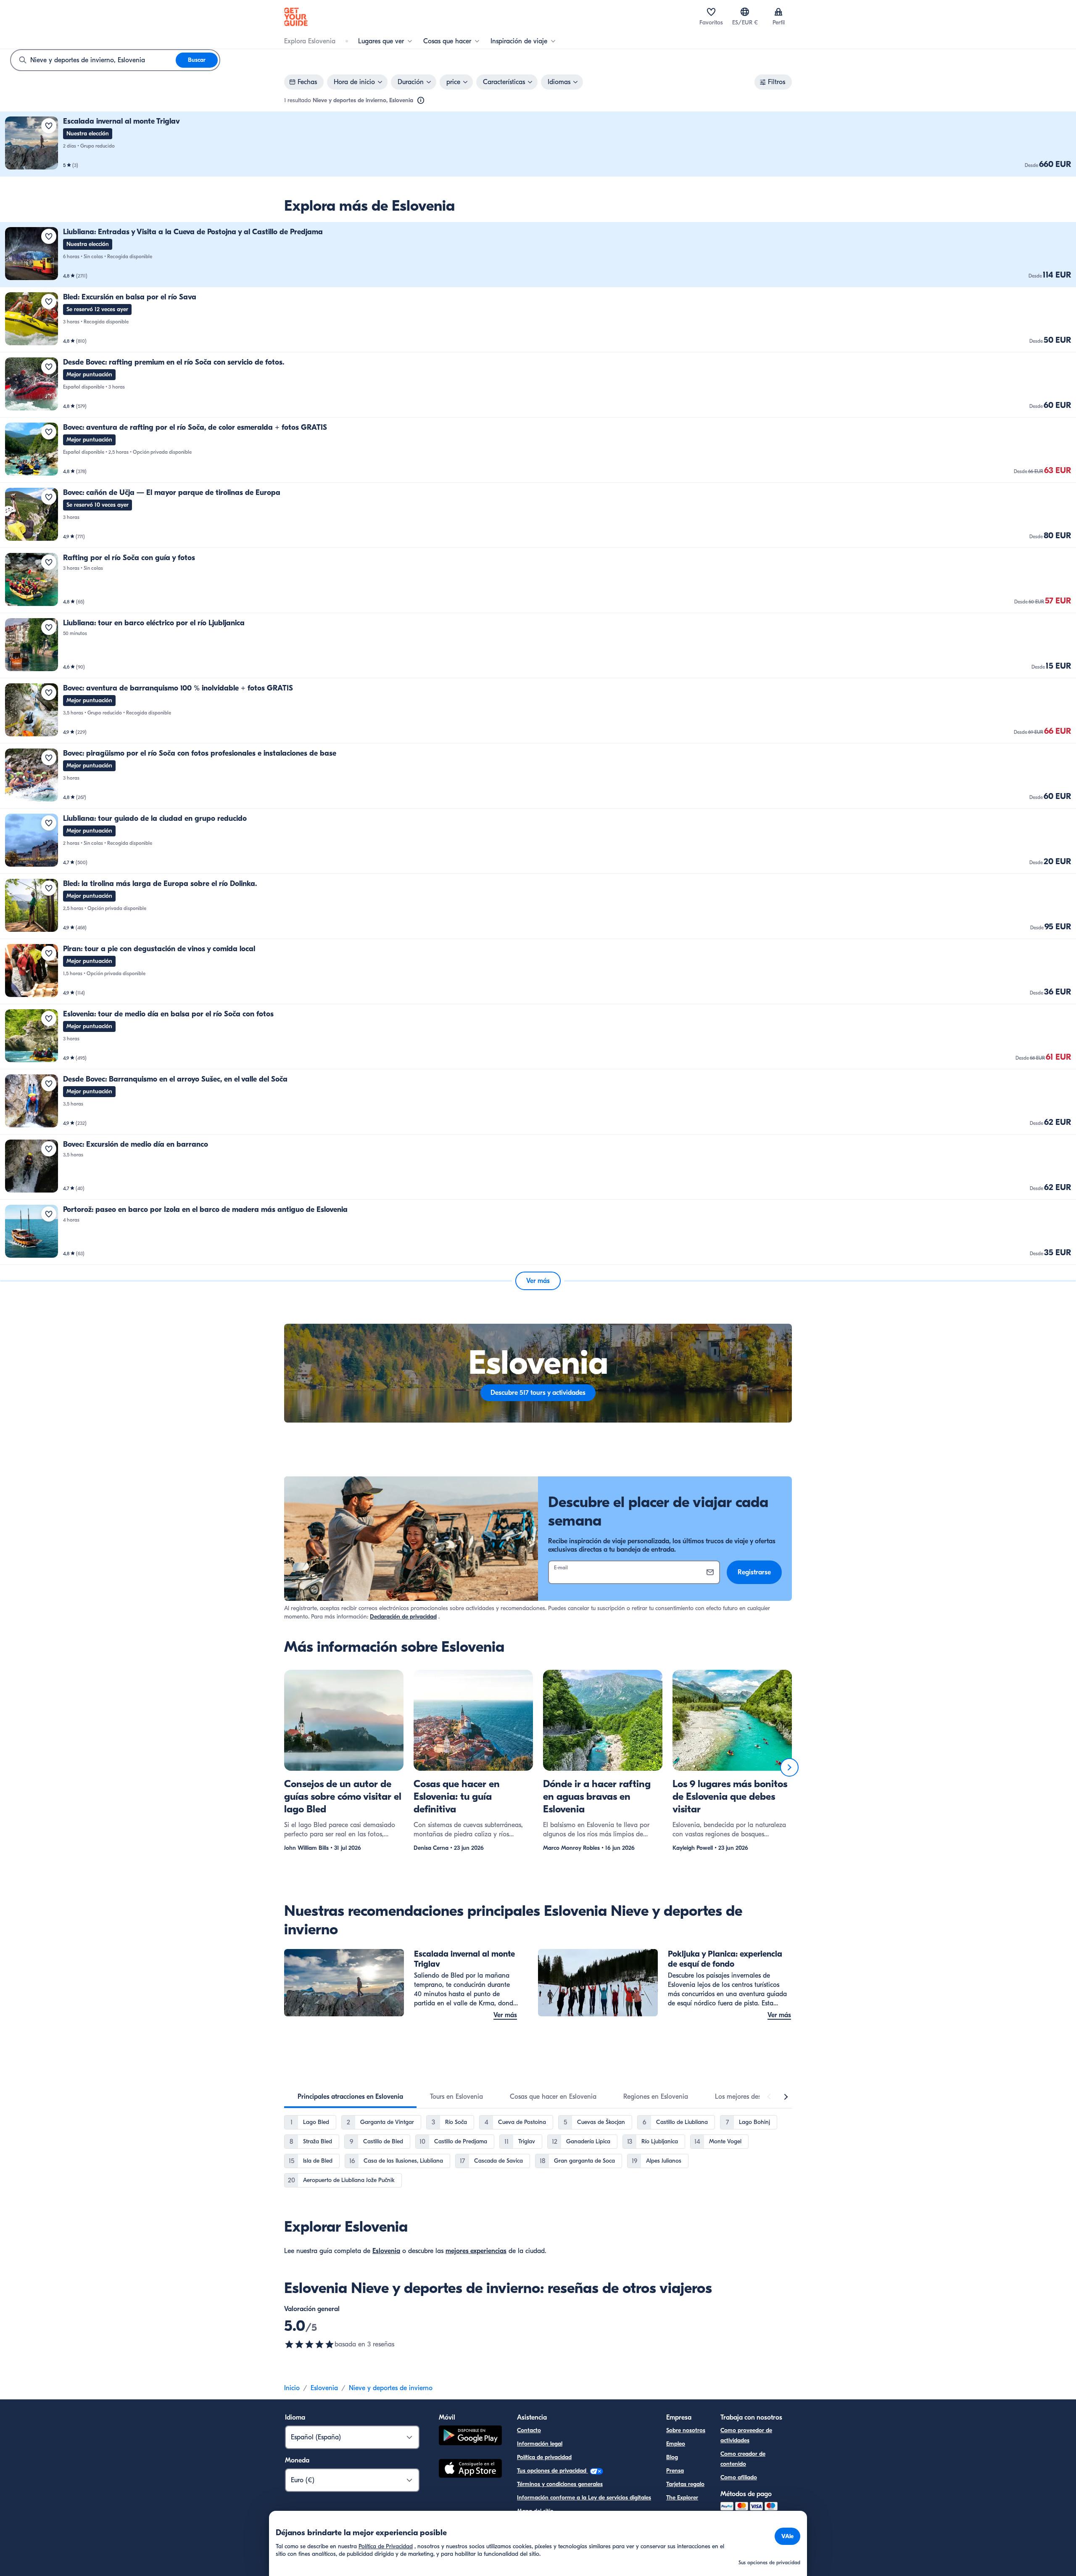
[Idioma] (745, 12)
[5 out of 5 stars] (309, 2344)
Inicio (292, 2388)
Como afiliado (739, 2477)
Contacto (529, 2430)
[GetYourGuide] (296, 17)
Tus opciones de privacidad (553, 2471)
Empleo (676, 2444)
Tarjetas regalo (685, 2484)
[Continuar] (789, 1767)
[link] (538, 144)
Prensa (675, 2471)
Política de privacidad (544, 2457)
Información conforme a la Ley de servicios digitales (584, 2498)
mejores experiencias (476, 2251)
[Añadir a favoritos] (49, 126)
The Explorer (682, 2498)
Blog (672, 2457)
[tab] (350, 2097)
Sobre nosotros (686, 2430)
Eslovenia (386, 2251)
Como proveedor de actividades (746, 2435)
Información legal (540, 2444)
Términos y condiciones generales (560, 2484)
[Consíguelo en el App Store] (470, 2470)
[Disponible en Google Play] (470, 2437)
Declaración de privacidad (403, 1617)
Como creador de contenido (743, 2459)
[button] (538, 144)
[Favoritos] (711, 12)
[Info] (421, 101)
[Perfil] (778, 12)
